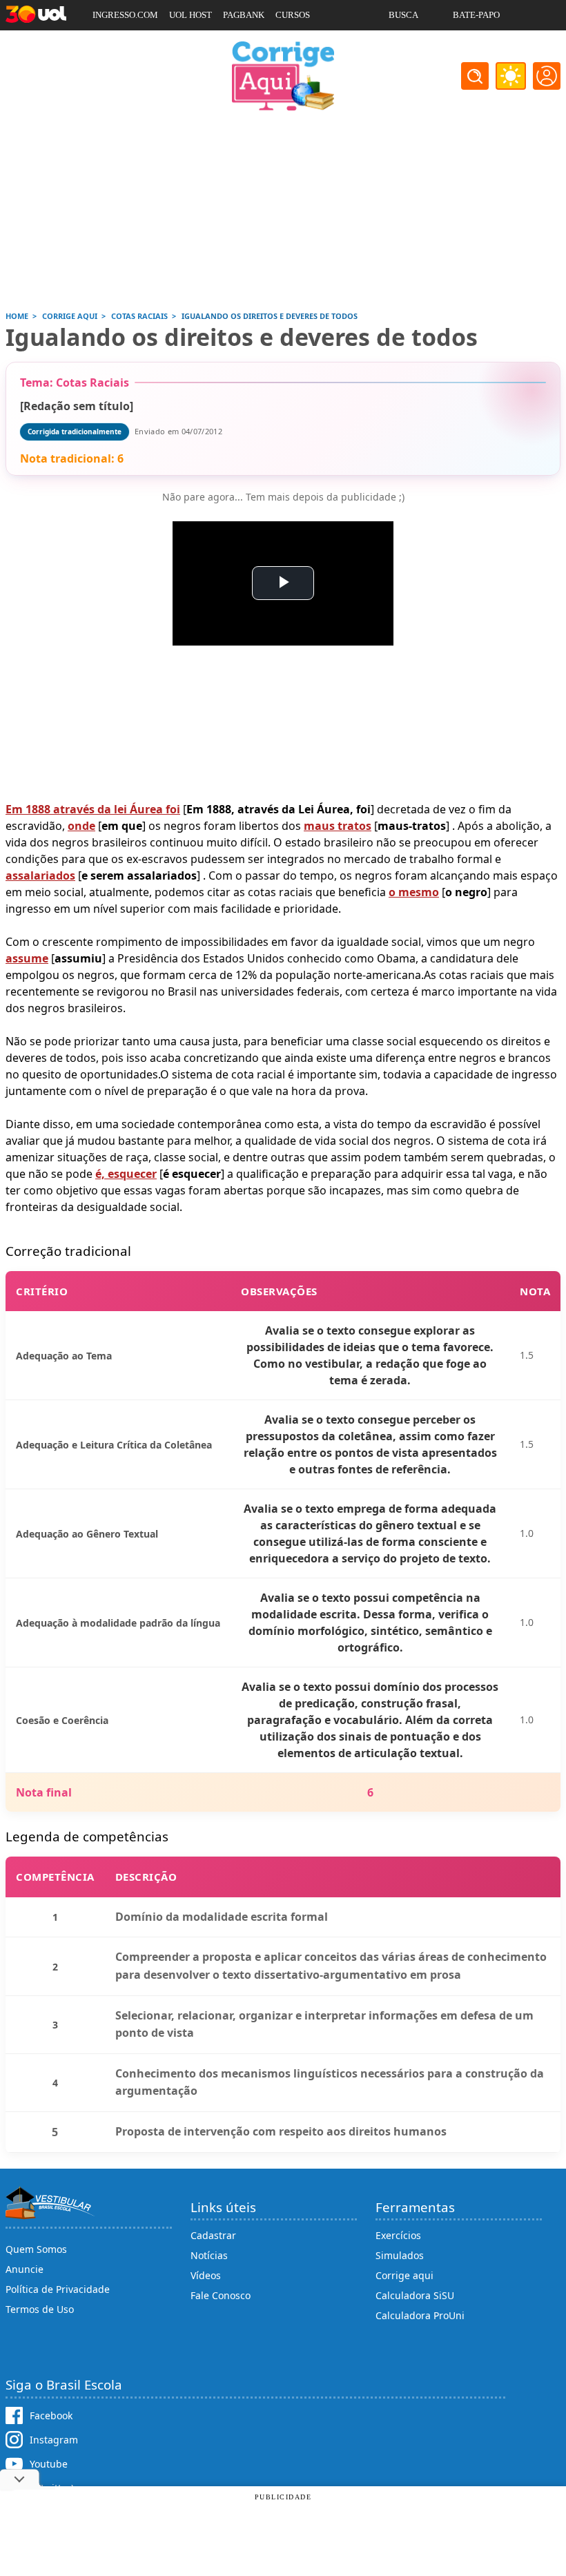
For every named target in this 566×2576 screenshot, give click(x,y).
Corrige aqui (404, 2275)
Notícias (209, 2255)
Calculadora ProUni (420, 2315)
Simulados (400, 2255)
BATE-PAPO (476, 15)
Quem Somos (36, 2249)
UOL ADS (111, 45)
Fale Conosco (221, 2295)
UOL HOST (191, 15)
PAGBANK (244, 15)
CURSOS (293, 15)
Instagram (54, 2440)
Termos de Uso (40, 2309)
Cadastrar (213, 2235)
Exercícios (398, 2235)
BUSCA (403, 15)
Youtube (49, 2464)
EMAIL (403, 45)
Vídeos (206, 2275)
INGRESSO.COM (125, 15)
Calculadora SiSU (415, 2295)
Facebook (51, 2415)
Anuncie (25, 2269)
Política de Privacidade (58, 2289)
